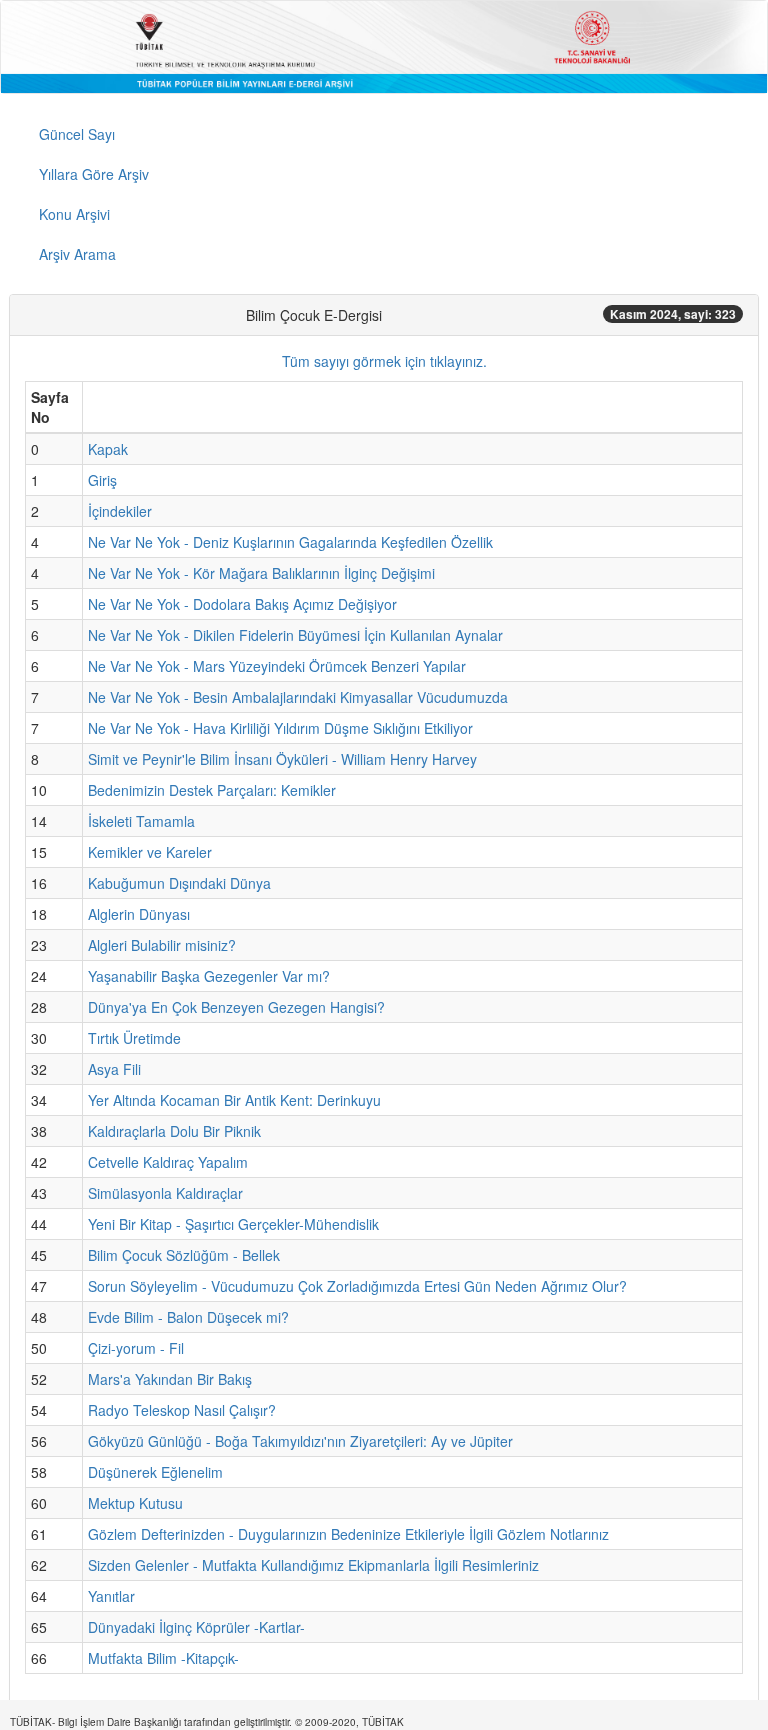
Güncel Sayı (77, 134)
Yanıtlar (111, 1596)
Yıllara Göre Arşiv (94, 174)
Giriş (102, 480)
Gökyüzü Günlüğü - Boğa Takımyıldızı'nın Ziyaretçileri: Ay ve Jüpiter (300, 1441)
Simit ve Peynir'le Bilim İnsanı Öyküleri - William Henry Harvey (282, 759)
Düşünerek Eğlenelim (155, 1472)
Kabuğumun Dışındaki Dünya (179, 883)
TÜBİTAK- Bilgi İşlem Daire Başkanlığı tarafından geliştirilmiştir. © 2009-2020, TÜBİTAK (207, 1722)
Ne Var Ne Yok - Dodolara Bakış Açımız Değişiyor (242, 604)
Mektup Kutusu (135, 1503)
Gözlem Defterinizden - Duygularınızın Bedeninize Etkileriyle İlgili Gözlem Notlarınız (348, 1534)
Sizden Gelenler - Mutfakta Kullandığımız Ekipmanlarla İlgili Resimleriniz (313, 1565)
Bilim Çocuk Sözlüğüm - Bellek (184, 1255)
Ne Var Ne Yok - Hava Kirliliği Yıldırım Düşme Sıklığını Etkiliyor (280, 728)
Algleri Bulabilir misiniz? (162, 945)
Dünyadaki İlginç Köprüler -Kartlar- (196, 1627)
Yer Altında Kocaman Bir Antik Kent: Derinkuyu (234, 1100)
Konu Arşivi (74, 214)
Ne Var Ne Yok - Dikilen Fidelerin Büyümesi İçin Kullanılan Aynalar (295, 635)
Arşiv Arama (77, 254)
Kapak (108, 449)
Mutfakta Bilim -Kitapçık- (163, 1658)
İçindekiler (120, 511)
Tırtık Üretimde (134, 1038)
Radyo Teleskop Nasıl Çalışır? (182, 1410)
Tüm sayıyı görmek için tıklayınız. (384, 361)
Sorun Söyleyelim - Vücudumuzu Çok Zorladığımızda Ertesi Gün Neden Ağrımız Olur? (357, 1286)
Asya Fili (114, 1069)
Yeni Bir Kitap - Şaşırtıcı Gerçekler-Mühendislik (233, 1224)
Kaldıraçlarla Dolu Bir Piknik (174, 1131)
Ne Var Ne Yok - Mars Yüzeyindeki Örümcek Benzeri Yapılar (277, 666)
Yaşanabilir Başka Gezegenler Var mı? (209, 976)
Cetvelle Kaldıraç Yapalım (168, 1162)
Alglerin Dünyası (139, 914)
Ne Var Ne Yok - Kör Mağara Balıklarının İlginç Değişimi (261, 573)
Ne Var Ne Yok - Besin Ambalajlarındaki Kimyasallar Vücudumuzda (298, 697)
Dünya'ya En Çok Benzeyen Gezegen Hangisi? (236, 1007)
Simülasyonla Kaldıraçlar (165, 1193)
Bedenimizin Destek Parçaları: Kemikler (212, 790)
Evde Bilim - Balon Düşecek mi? (188, 1317)
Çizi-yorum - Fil (136, 1348)
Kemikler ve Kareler (150, 852)
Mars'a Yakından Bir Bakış (170, 1379)
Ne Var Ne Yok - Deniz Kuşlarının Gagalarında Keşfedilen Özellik (290, 542)
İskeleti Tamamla (141, 821)
